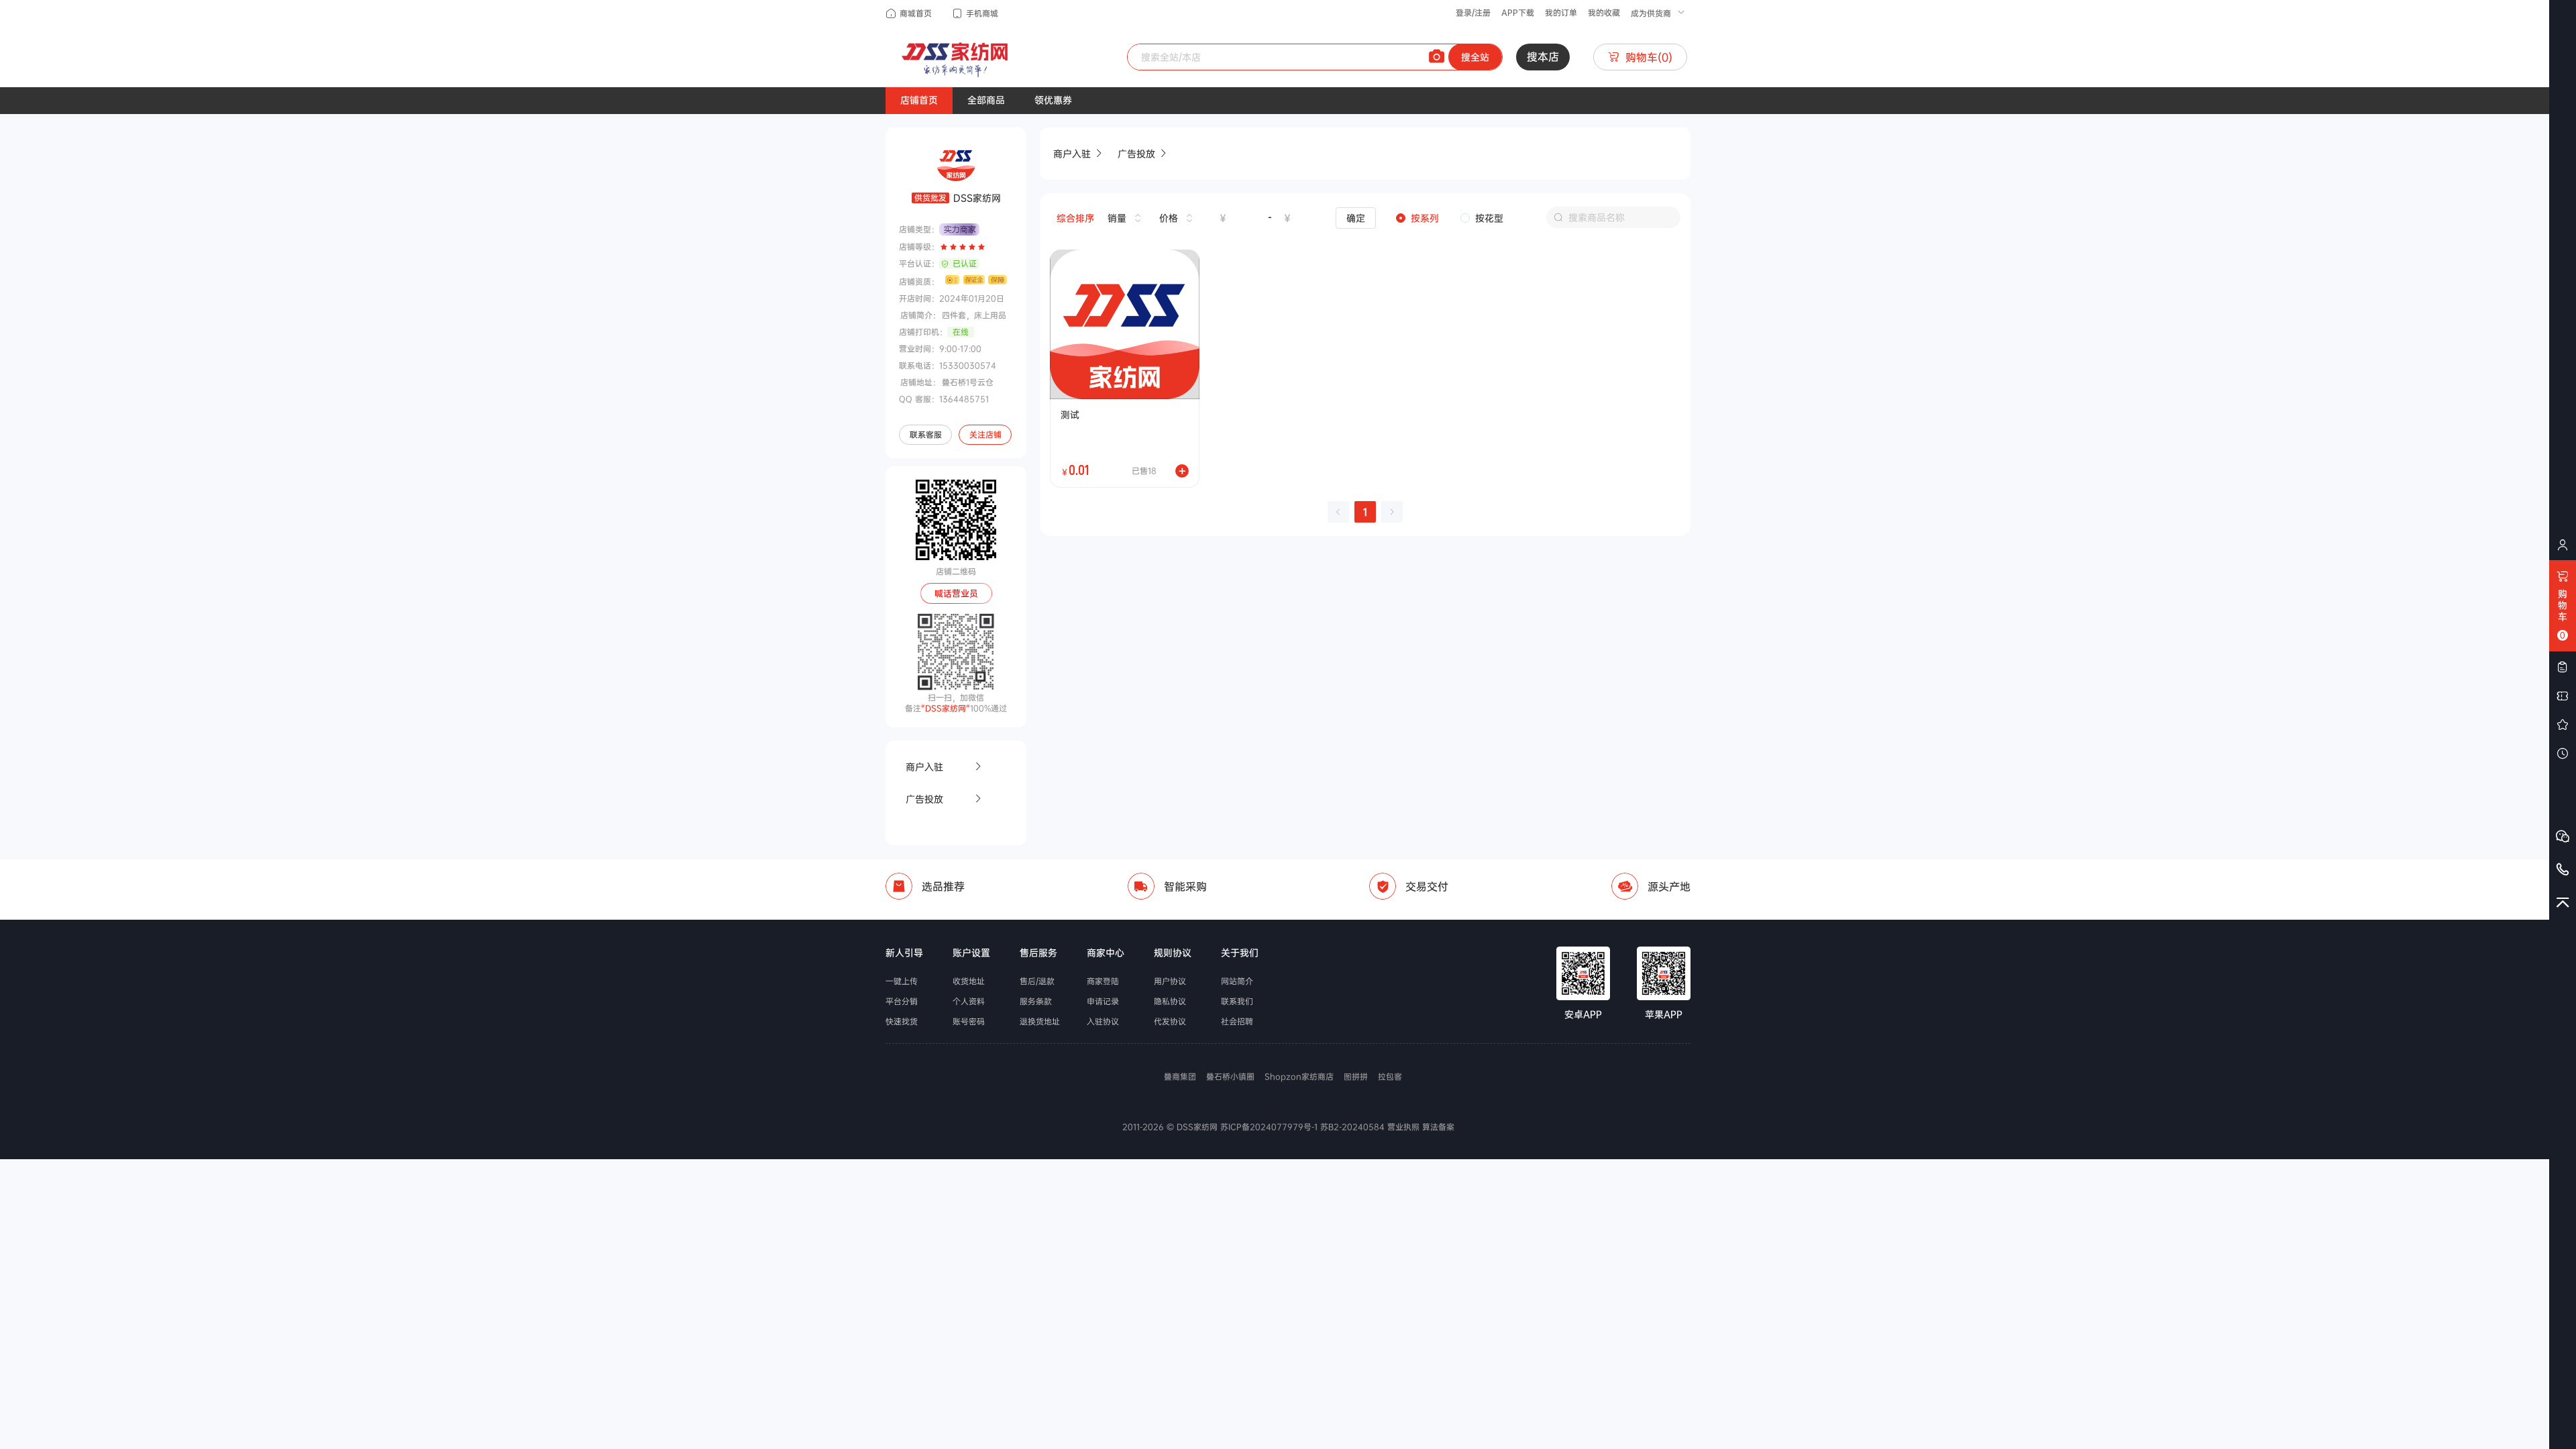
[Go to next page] (1392, 512)
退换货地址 (1040, 1022)
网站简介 (1237, 981)
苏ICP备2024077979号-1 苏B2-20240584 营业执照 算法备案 (1336, 1127)
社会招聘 (1237, 1022)
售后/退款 (1037, 981)
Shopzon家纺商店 (1299, 1077)
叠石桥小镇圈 (1230, 1077)
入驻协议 (1103, 1022)
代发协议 (1170, 1022)
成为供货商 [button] (1652, 13)
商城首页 (916, 13)
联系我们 (1237, 1002)
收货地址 (969, 981)
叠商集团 (1180, 1077)
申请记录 (1103, 1002)
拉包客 (1390, 1077)
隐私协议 (1170, 1002)
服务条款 (1036, 1002)
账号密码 (969, 1022)
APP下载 (1518, 13)
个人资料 (969, 1002)
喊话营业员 (956, 593)
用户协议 (1170, 981)
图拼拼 (1356, 1077)
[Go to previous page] (1338, 512)
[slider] (963, 247)
